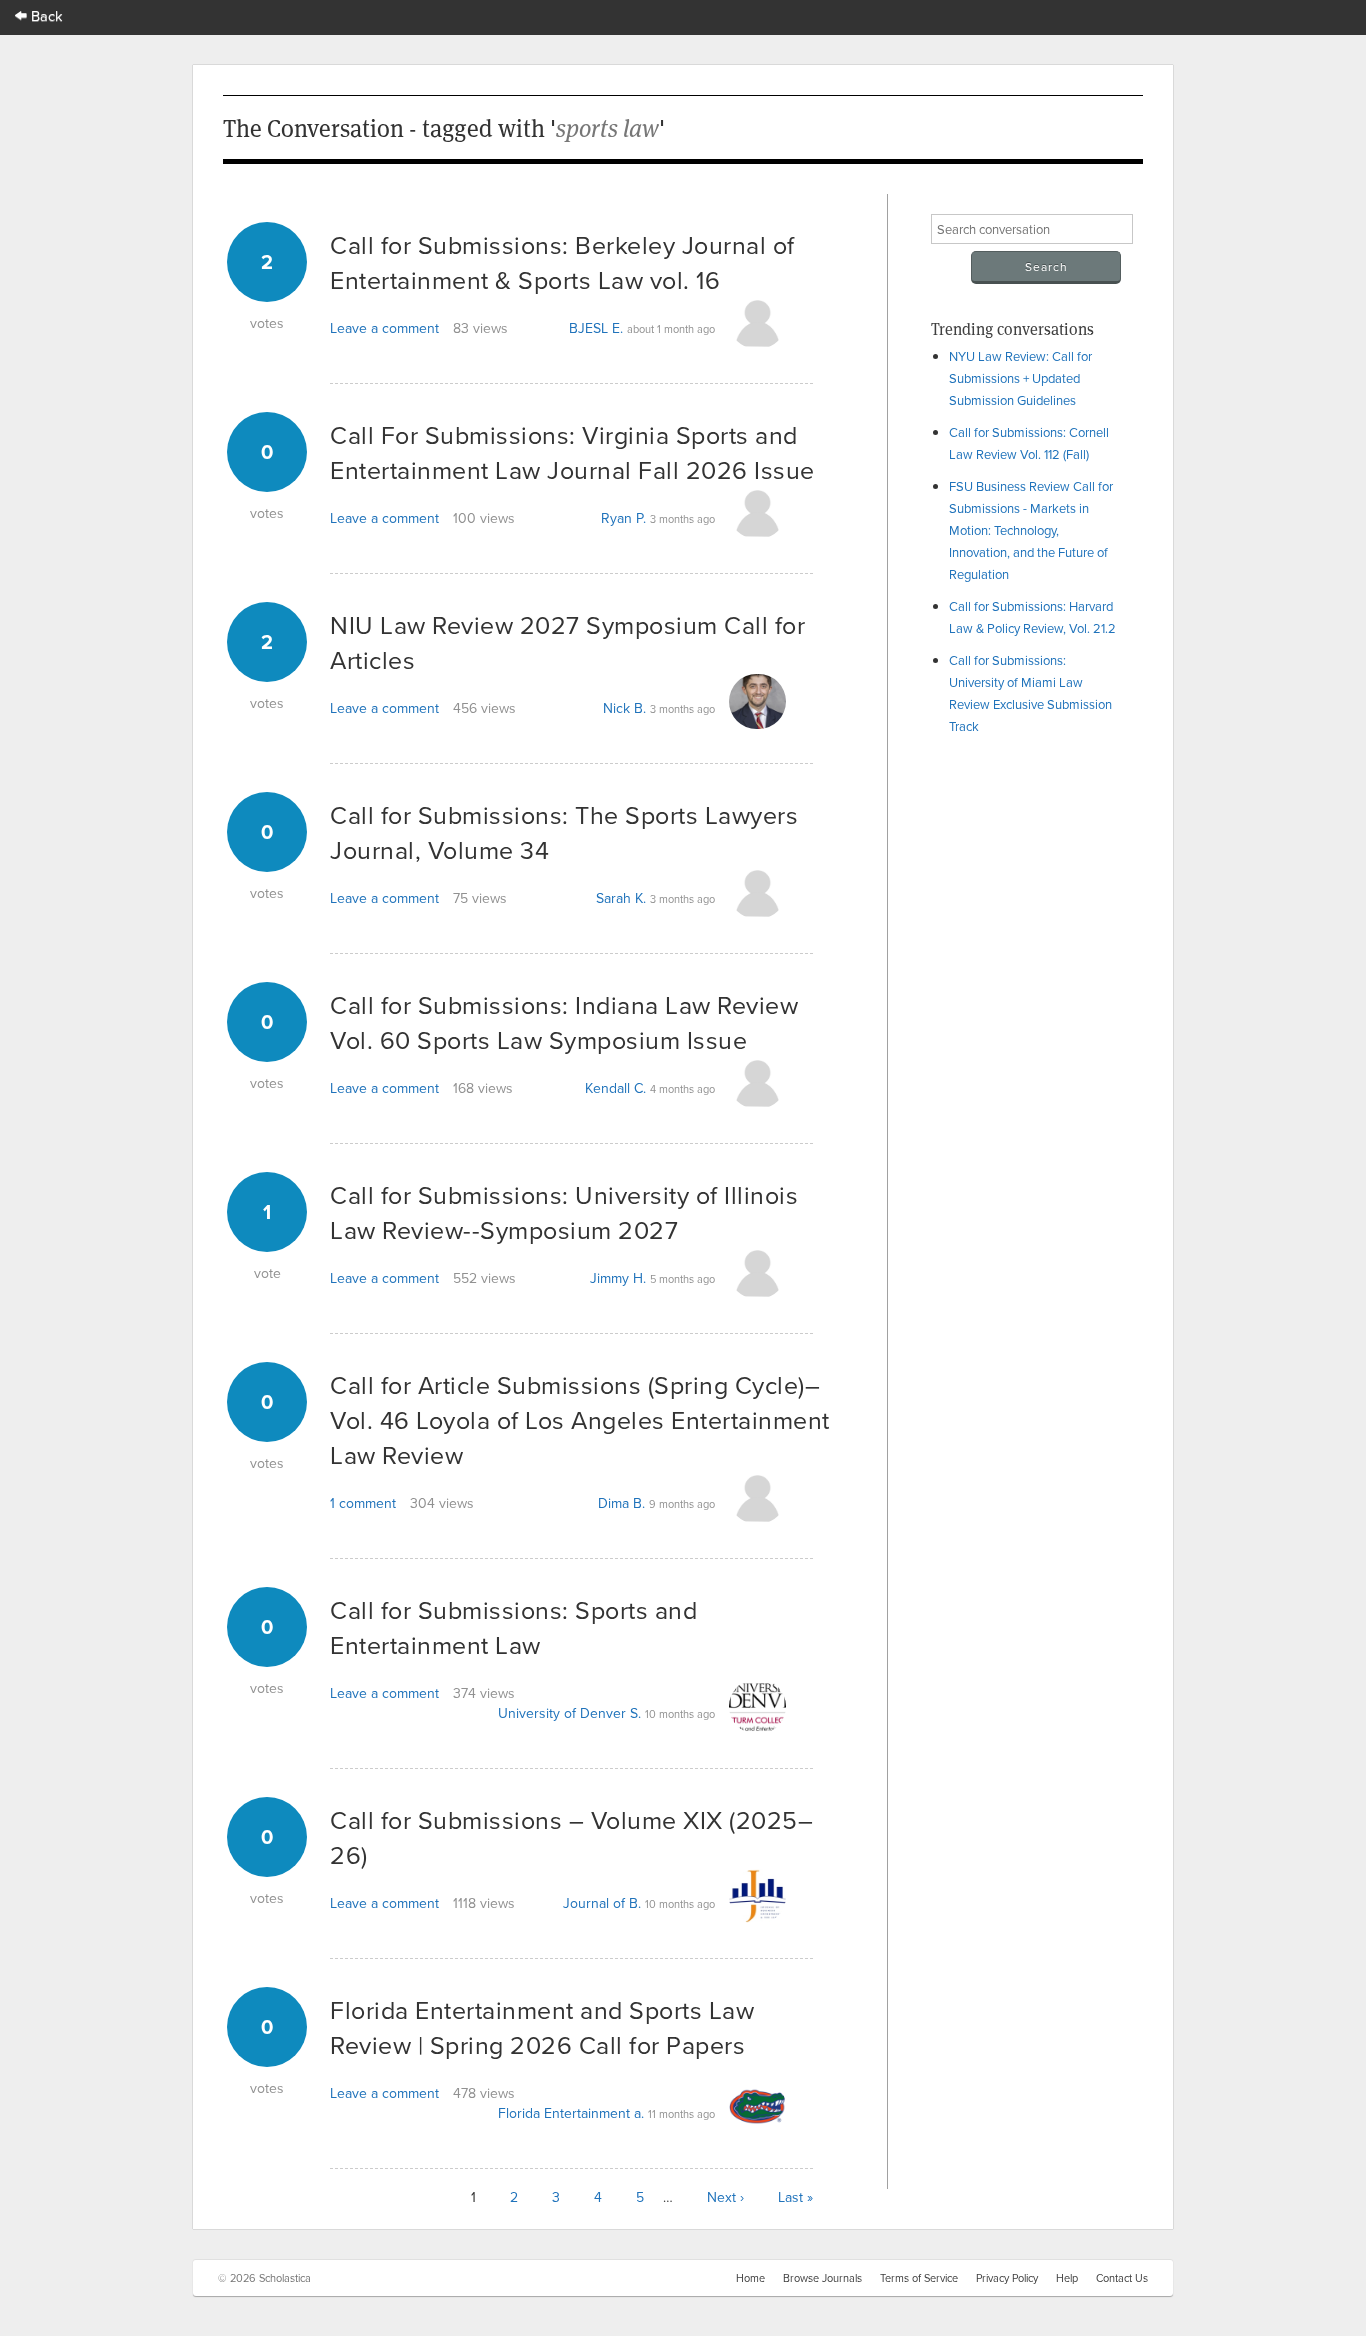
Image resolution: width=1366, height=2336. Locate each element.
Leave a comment (384, 328)
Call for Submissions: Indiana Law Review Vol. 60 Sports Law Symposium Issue (564, 1022)
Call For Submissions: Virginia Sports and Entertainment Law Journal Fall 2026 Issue (572, 452)
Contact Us (1122, 2278)
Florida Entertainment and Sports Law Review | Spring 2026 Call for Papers (542, 2027)
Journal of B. (602, 1903)
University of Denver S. (569, 1713)
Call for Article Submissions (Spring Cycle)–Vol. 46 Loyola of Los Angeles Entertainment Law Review (580, 1419)
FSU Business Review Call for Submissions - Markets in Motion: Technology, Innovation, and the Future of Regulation (1031, 530)
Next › (725, 2197)
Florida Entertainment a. (571, 2113)
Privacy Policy (1007, 2278)
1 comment (363, 1503)
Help (1067, 2278)
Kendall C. (615, 1088)
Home (750, 2278)
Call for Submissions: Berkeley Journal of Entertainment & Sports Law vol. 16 (562, 262)
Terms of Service (919, 2278)
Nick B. (624, 708)
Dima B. (621, 1503)
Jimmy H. (618, 1278)
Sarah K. (621, 898)
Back (45, 15)
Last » (795, 2197)
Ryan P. (623, 518)
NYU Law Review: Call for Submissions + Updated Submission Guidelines (1020, 378)
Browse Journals (822, 2278)
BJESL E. (596, 328)
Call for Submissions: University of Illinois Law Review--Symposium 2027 (564, 1212)
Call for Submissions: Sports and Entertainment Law (513, 1627)
